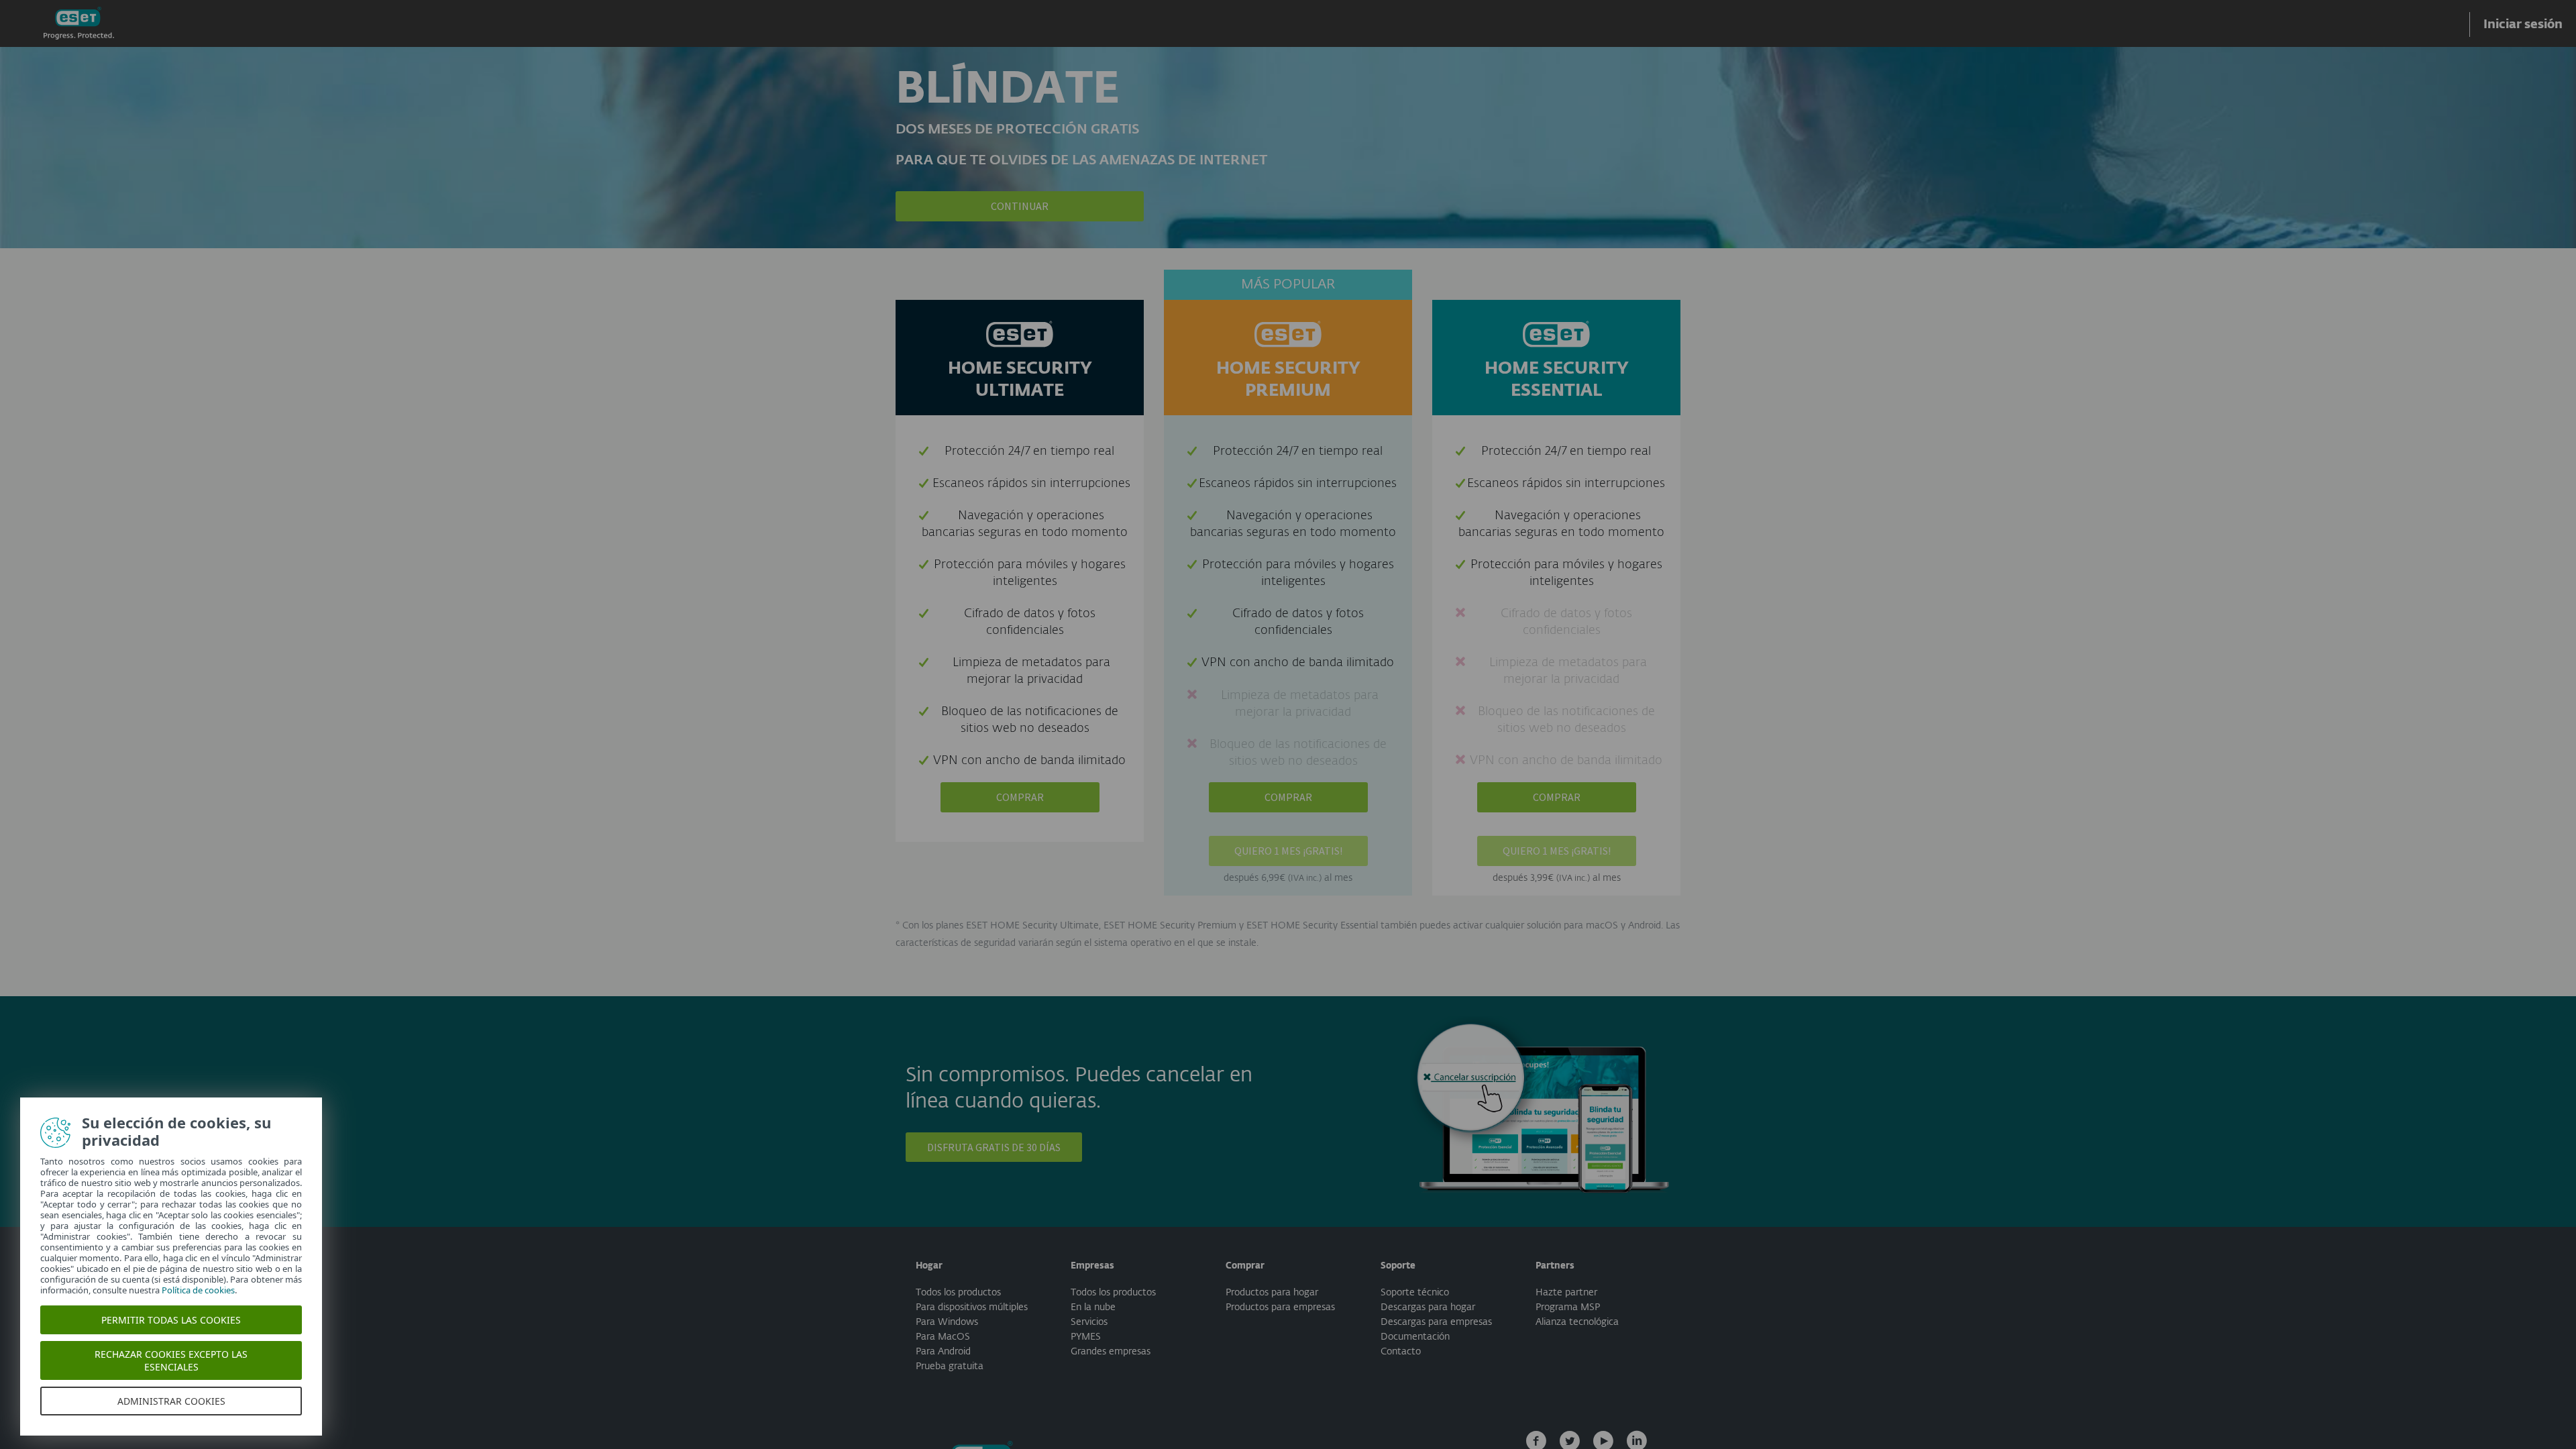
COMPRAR (1020, 797)
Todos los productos (958, 1293)
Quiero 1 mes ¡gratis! (1288, 851)
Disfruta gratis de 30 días (994, 1147)
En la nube (1093, 1307)
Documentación (1415, 1337)
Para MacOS (943, 1337)
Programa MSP (1568, 1307)
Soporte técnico (1415, 1293)
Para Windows (947, 1322)
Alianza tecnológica (1577, 1322)
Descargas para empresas (1436, 1322)
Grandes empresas (1111, 1352)
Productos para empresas (1280, 1307)
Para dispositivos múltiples (972, 1307)
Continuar (1020, 206)
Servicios (1089, 1322)
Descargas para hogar (1428, 1307)
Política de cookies (198, 1290)
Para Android (943, 1352)
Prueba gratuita (950, 1366)
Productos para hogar (1272, 1293)
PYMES (1086, 1337)
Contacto (1401, 1352)
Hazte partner (1566, 1293)
